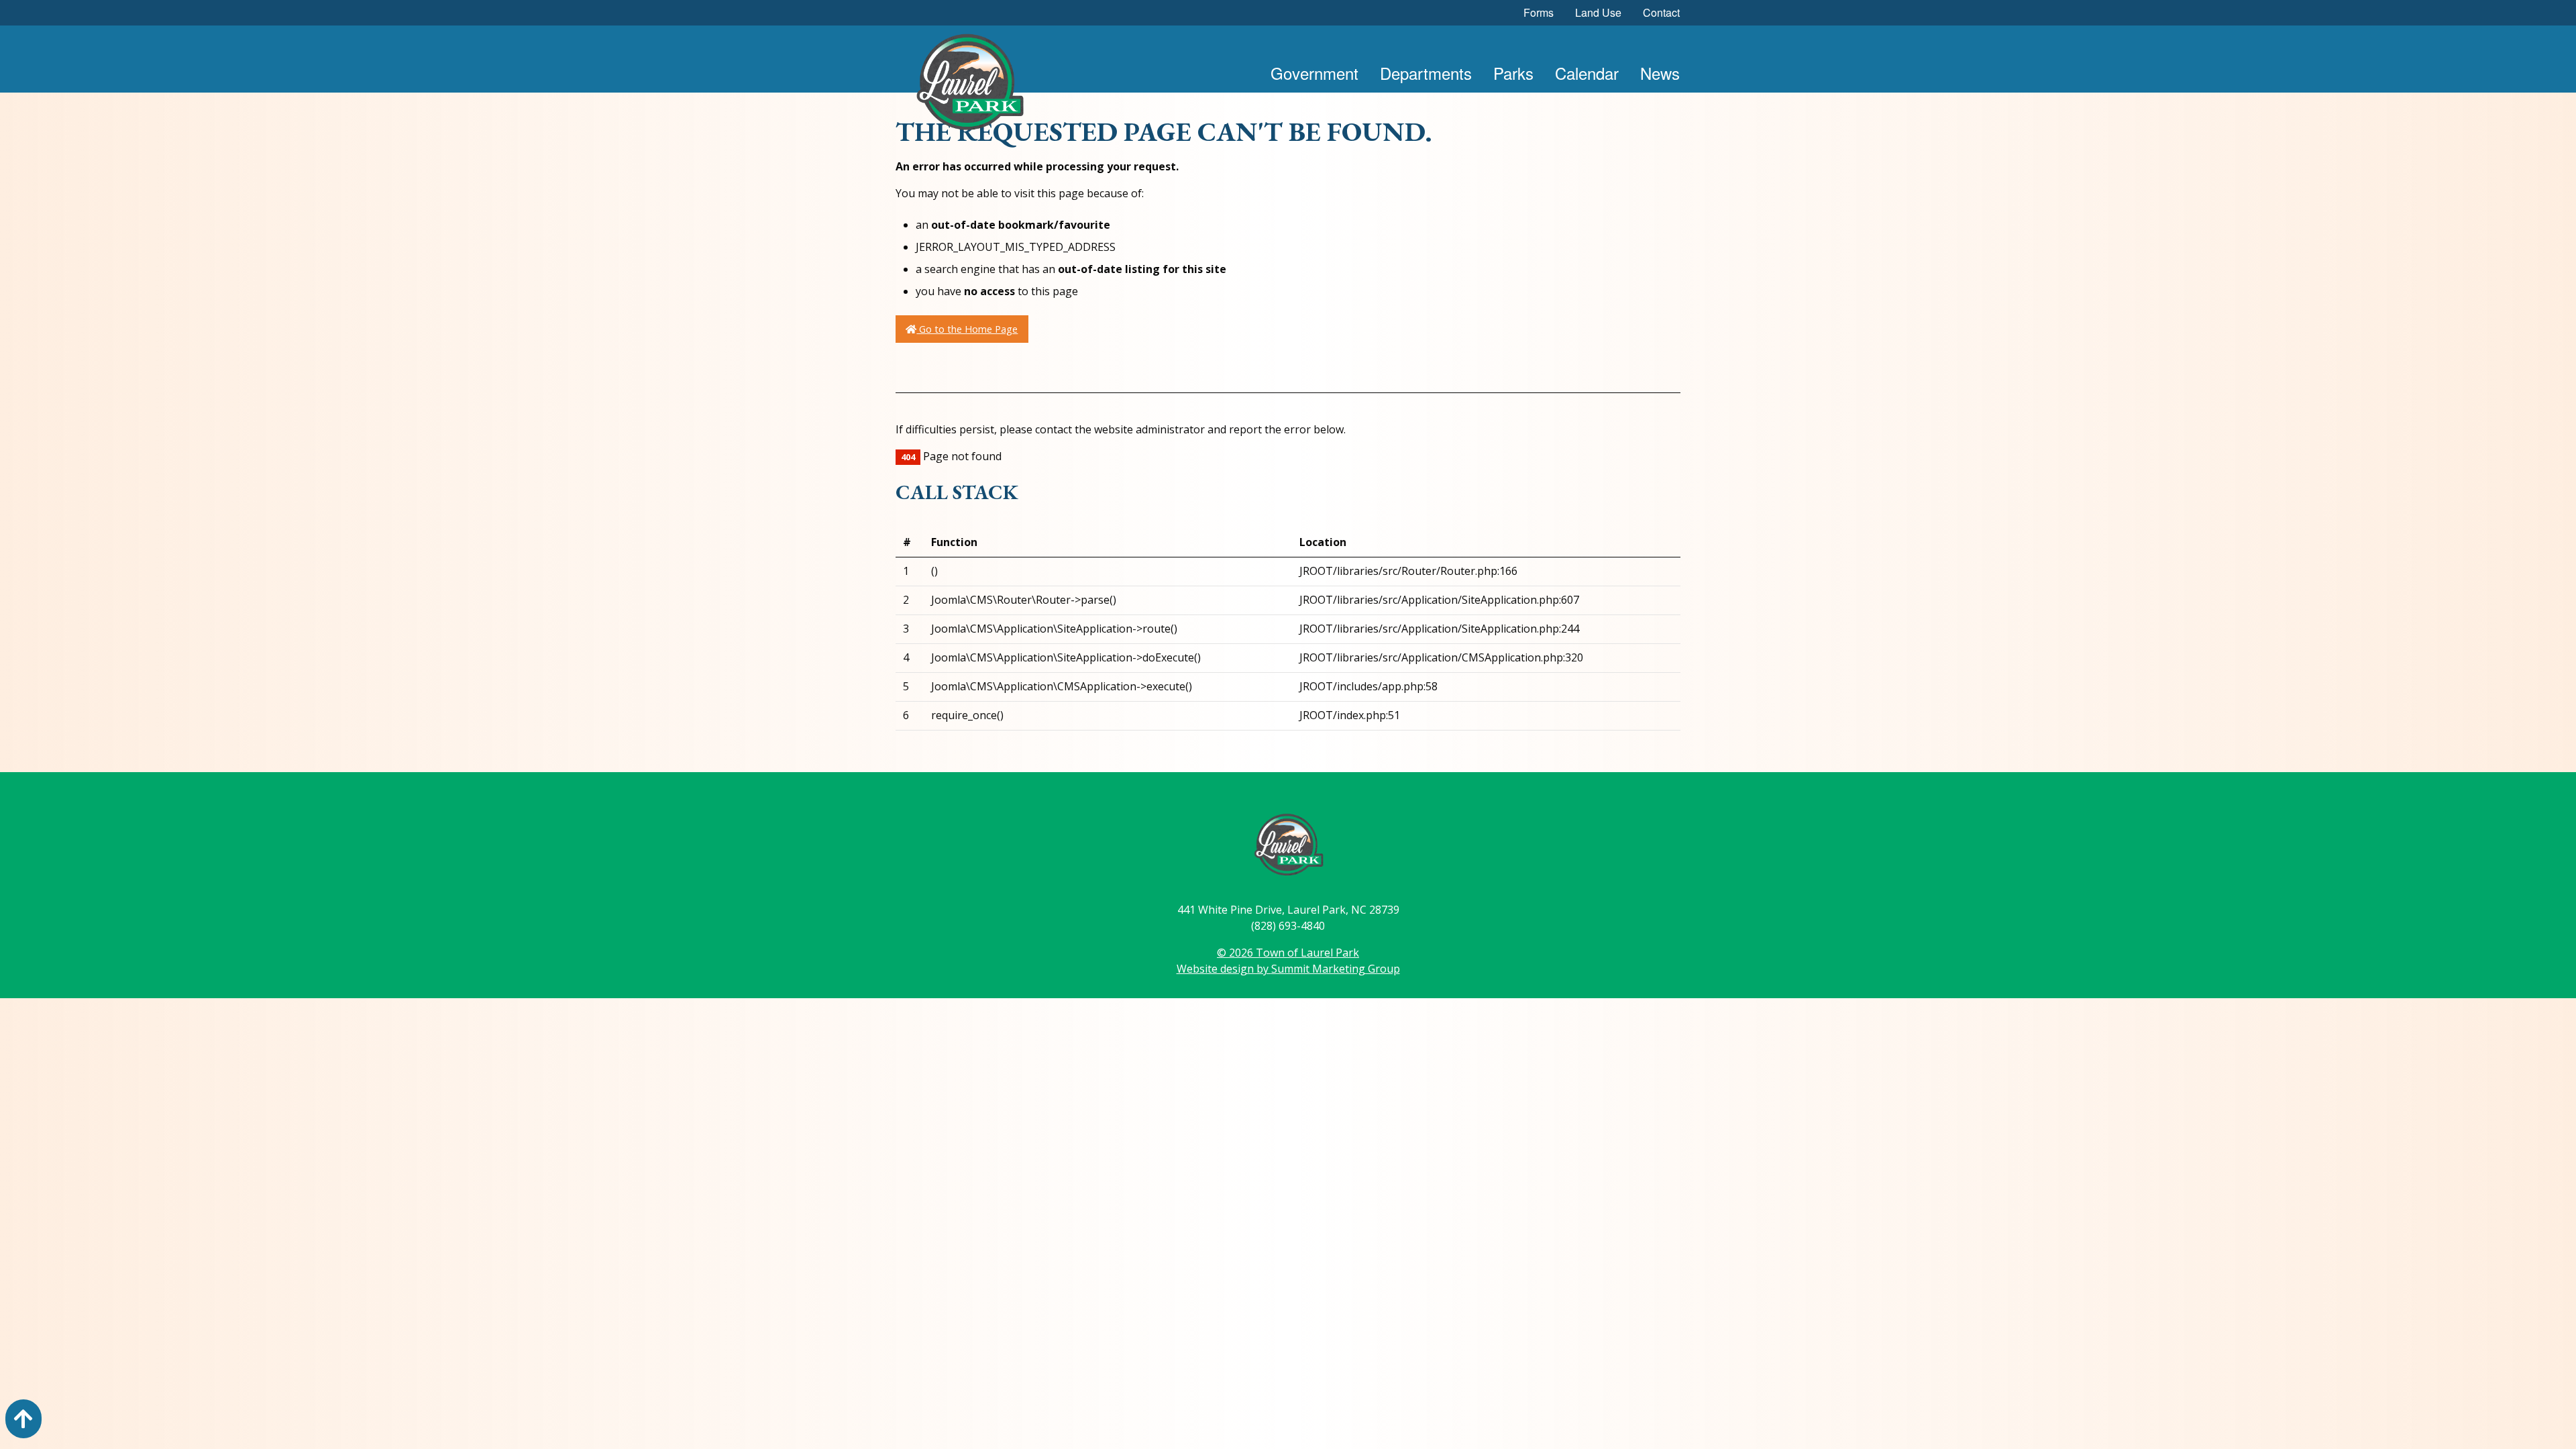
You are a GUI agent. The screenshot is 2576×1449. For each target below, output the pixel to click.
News (1660, 73)
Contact (1661, 12)
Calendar (1587, 73)
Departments (1426, 73)
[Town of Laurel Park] (969, 86)
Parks (1513, 73)
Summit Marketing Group (1336, 969)
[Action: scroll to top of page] (23, 1419)
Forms (1539, 12)
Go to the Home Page (967, 329)
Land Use (1598, 12)
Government (1314, 73)
